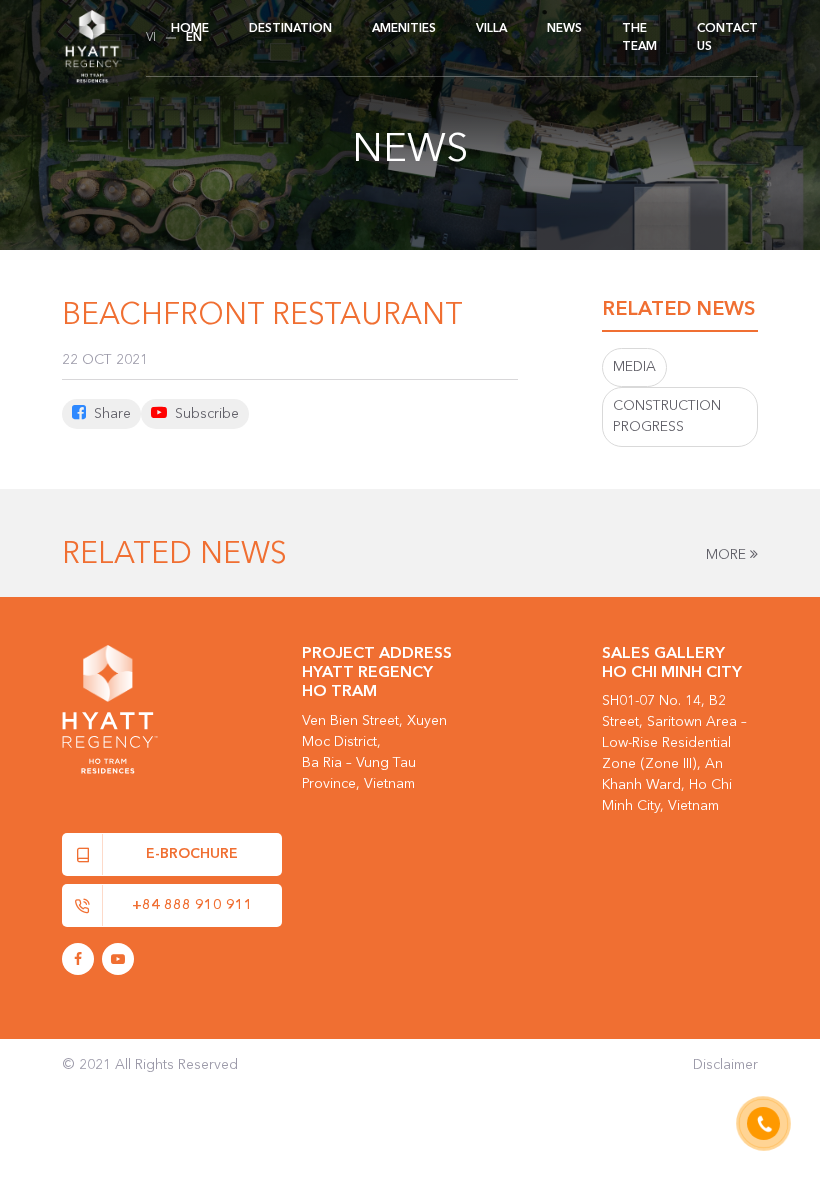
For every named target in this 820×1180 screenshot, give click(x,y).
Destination (290, 29)
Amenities (404, 29)
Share (110, 414)
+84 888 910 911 (192, 905)
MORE (728, 555)
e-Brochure (192, 854)
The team (639, 38)
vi (151, 38)
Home (190, 29)
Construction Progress (667, 416)
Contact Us (727, 38)
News (564, 29)
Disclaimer (725, 1065)
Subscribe (205, 414)
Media (634, 367)
